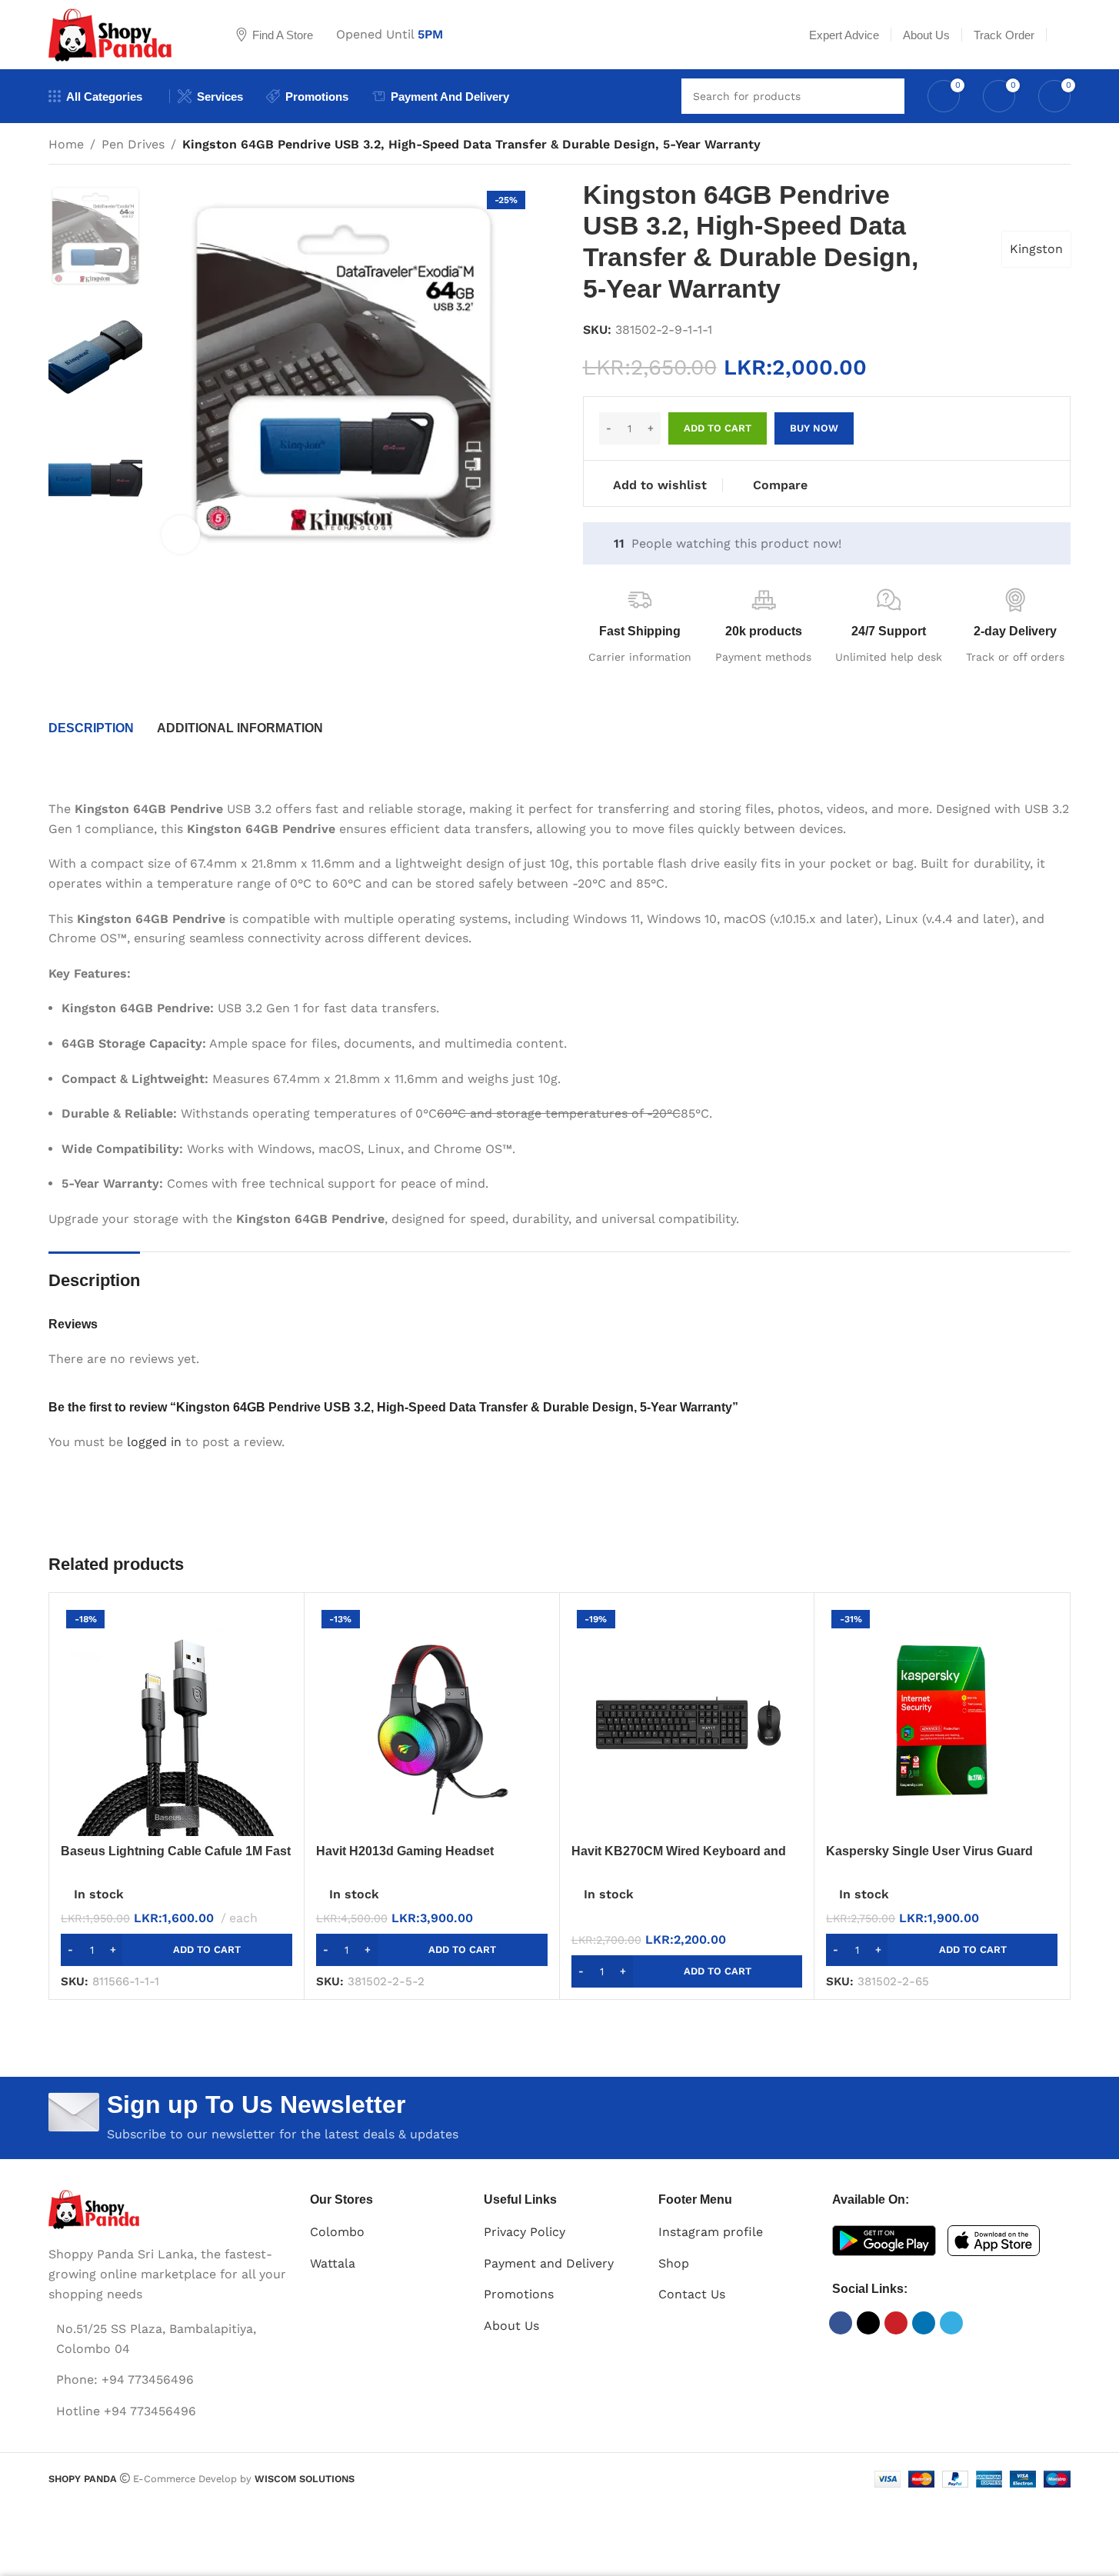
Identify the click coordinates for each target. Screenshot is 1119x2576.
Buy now (814, 428)
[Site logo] (123, 33)
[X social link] (868, 2323)
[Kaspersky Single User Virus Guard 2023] (942, 1720)
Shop (674, 2263)
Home (66, 144)
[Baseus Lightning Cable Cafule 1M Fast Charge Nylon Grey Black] (177, 1720)
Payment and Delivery (549, 2263)
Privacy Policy (525, 2232)
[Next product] (1061, 146)
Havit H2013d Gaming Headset (405, 1851)
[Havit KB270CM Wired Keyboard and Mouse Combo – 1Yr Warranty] (687, 1720)
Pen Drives (133, 144)
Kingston (1036, 249)
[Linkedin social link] (924, 2323)
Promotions (519, 2294)
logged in (154, 1442)
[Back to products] (1043, 146)
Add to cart (718, 428)
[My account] (1064, 35)
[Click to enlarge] (181, 535)
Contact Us (692, 2294)
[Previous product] (1024, 146)
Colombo (337, 2232)
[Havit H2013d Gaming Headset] (432, 1720)
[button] (177, 1950)
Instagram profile (711, 2232)
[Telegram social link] (951, 2323)
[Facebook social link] (841, 2323)
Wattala (333, 2263)
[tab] (91, 728)
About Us (511, 2326)
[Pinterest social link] (896, 2323)
